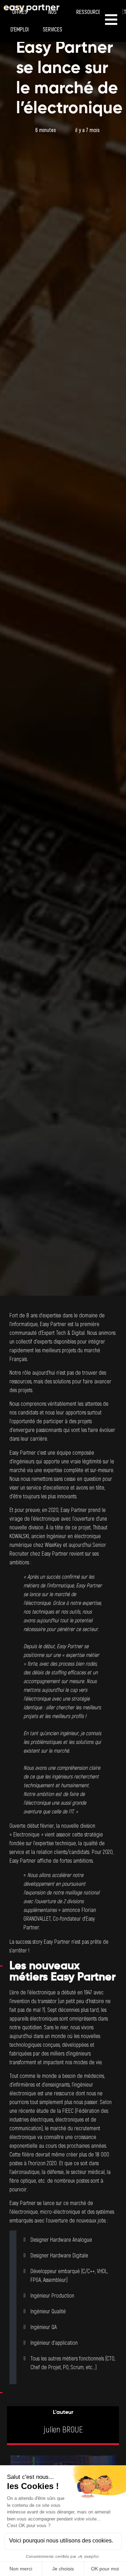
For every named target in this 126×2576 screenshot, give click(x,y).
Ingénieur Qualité (48, 2312)
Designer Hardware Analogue (61, 2240)
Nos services (52, 21)
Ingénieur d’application (54, 2343)
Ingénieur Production (52, 2296)
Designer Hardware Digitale (59, 2256)
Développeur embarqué (55, 2271)
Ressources (90, 12)
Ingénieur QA (44, 2327)
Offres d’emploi (20, 21)
